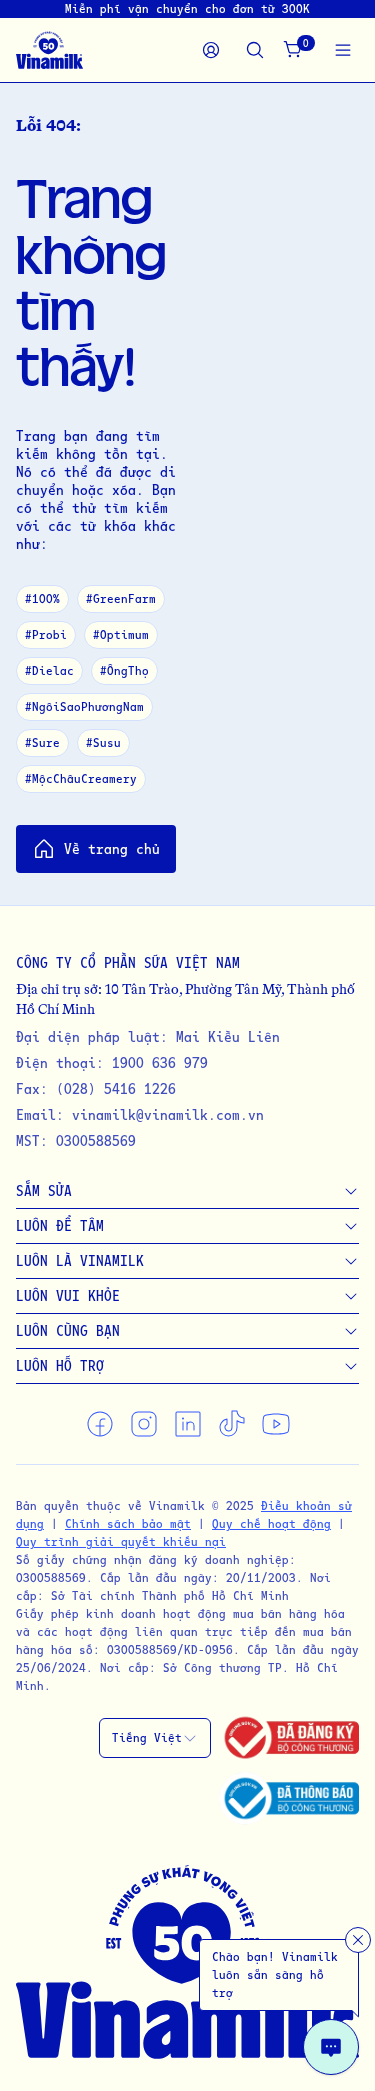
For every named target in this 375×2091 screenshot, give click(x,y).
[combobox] (155, 1738)
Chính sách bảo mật (128, 1523)
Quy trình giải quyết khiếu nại (121, 1541)
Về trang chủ (112, 848)
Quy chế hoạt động (271, 1523)
